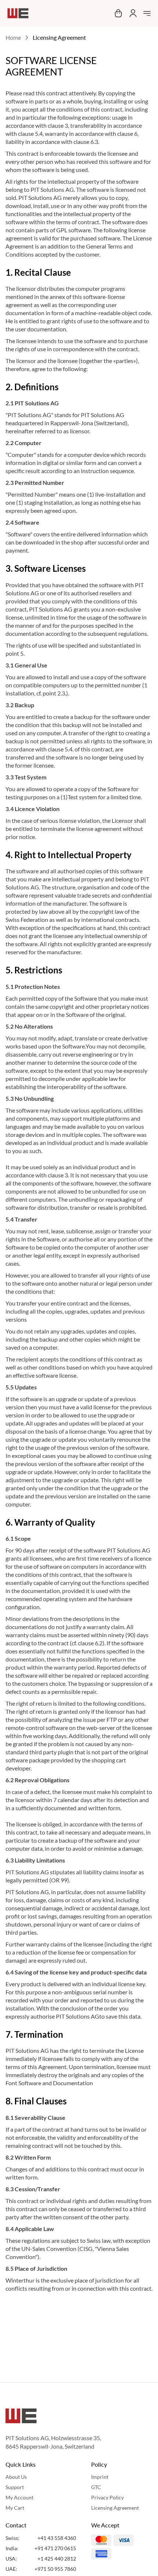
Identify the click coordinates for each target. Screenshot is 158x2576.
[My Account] (132, 13)
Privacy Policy (107, 2497)
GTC (96, 2487)
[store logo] (18, 13)
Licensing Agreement (115, 2508)
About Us (16, 2477)
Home (13, 37)
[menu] (147, 13)
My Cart (15, 2508)
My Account (19, 2497)
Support (15, 2487)
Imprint (100, 2477)
